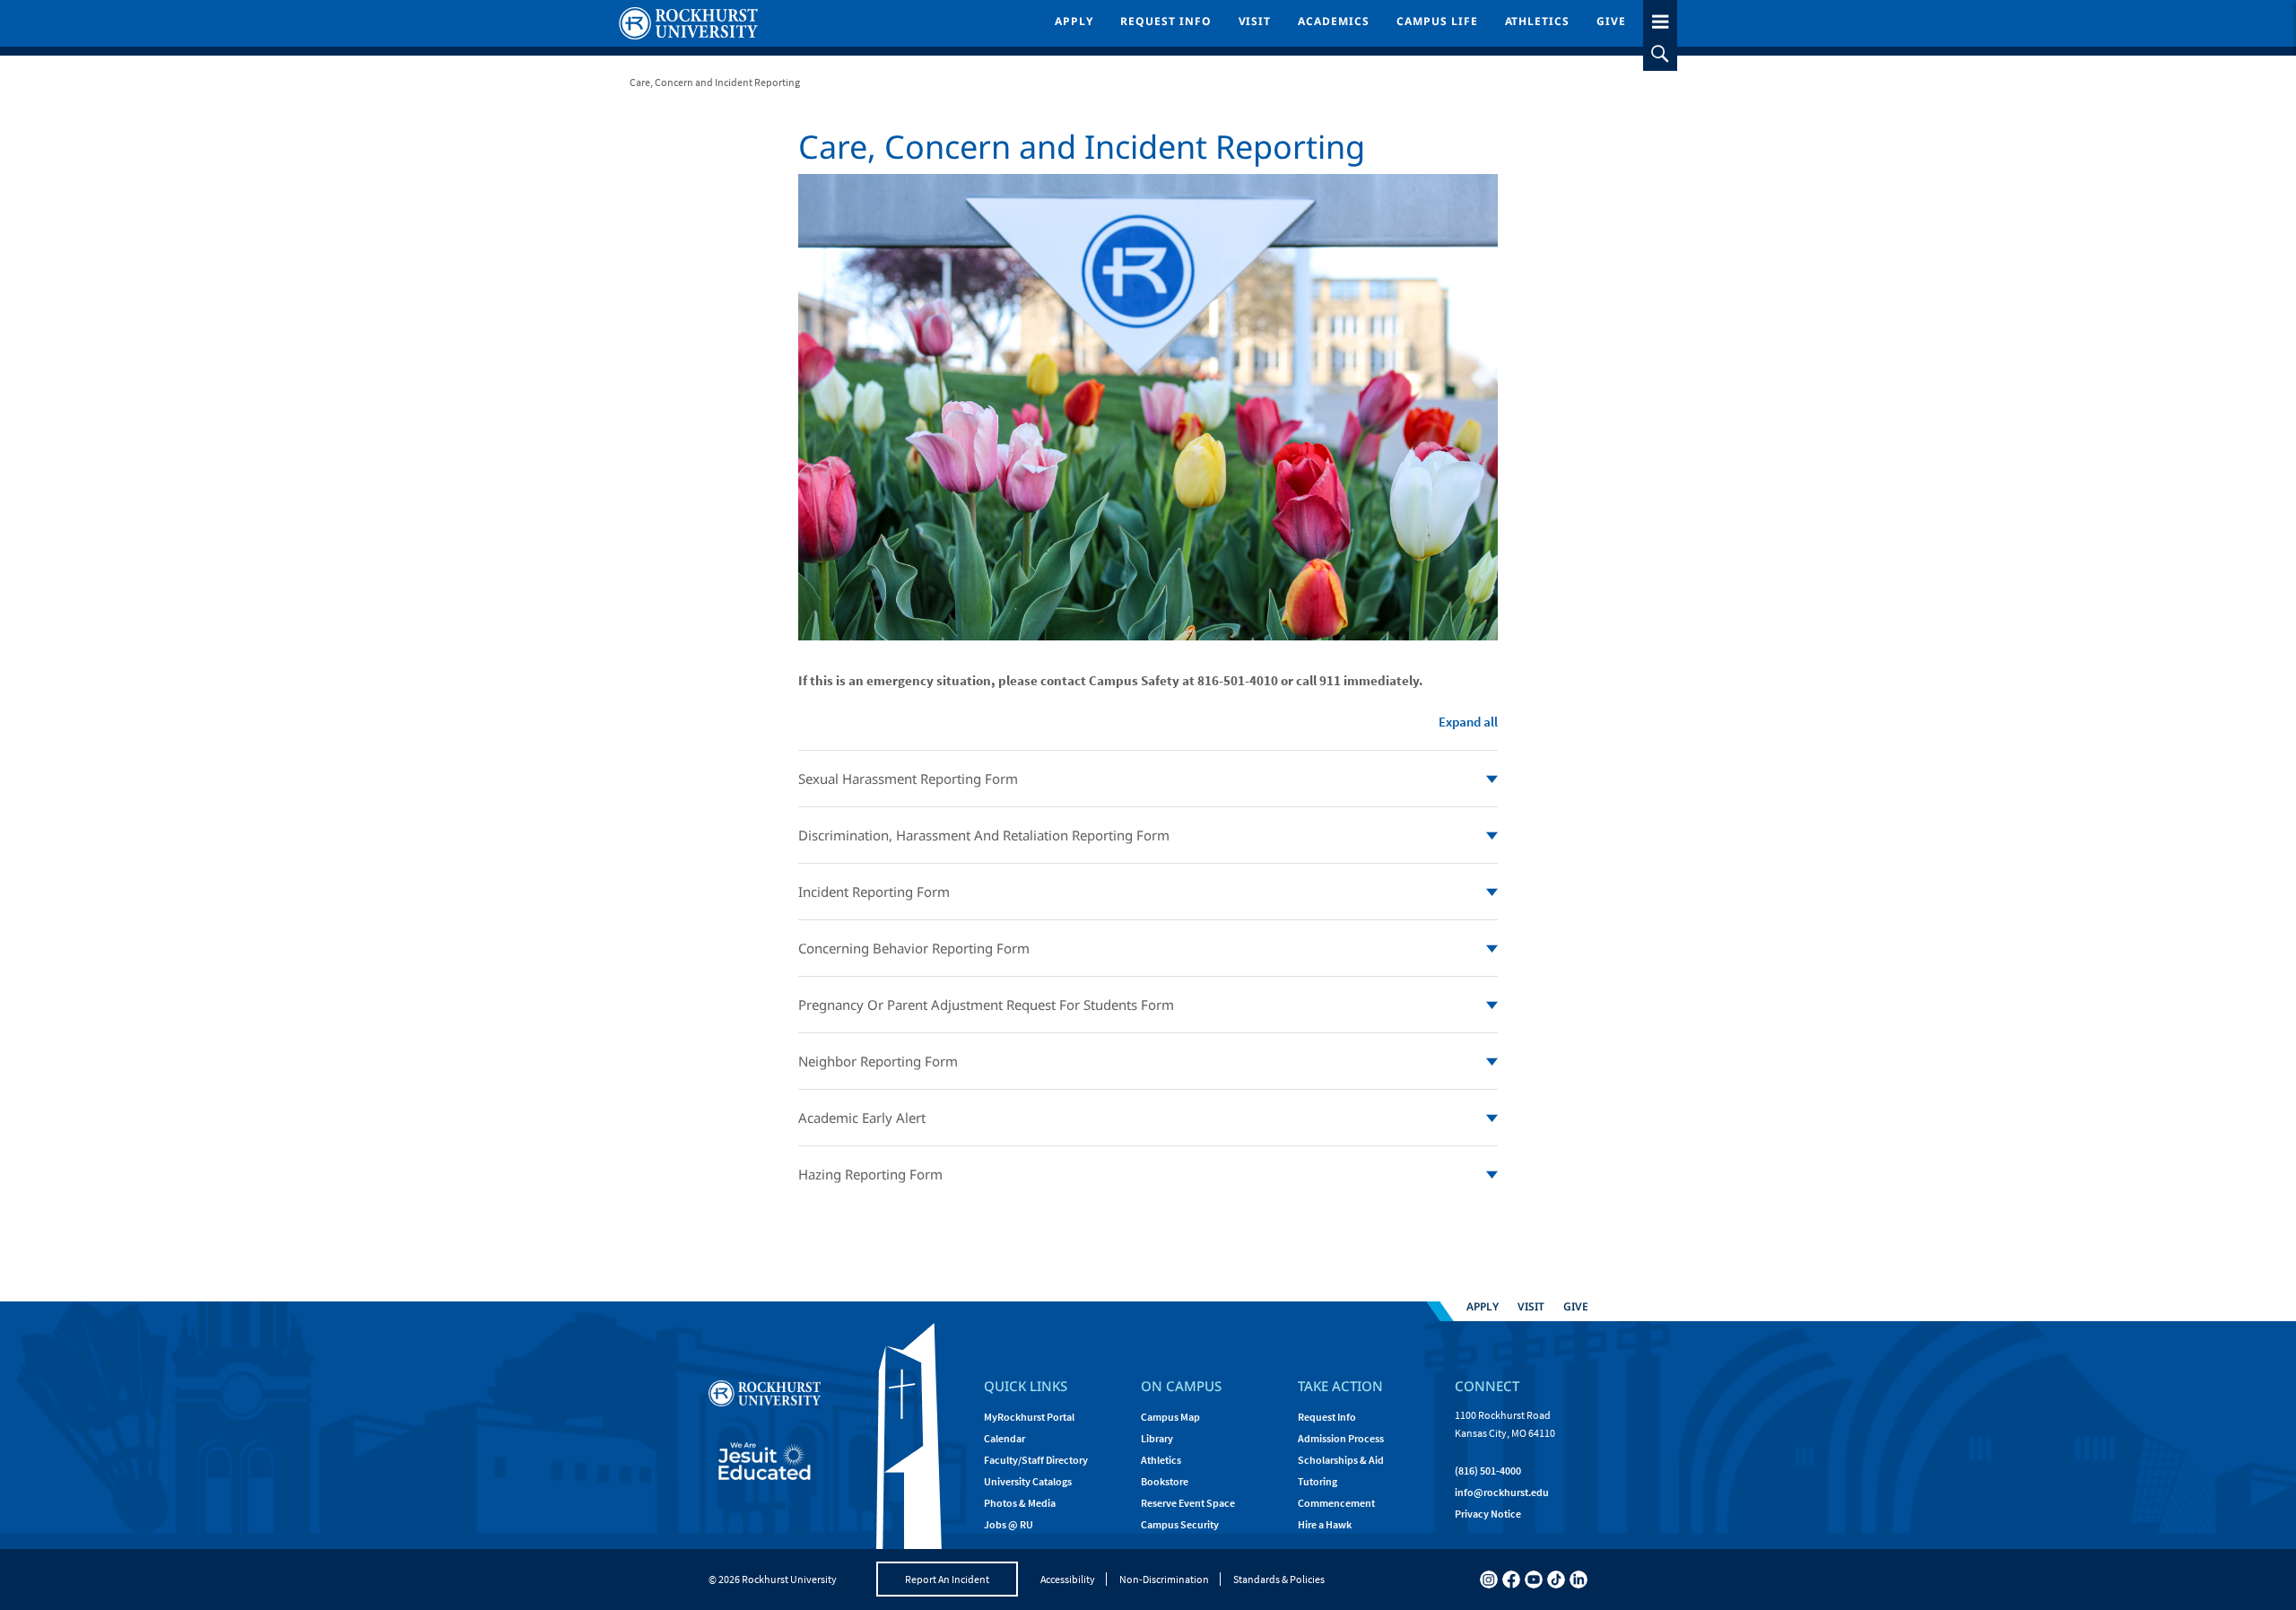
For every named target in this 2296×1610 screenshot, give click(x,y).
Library (1157, 1438)
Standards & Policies (1279, 1579)
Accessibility (1068, 1579)
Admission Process (1341, 1438)
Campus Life (1437, 21)
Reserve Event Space (1188, 1503)
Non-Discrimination (1164, 1579)
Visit (1255, 21)
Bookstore (1165, 1481)
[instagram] (1489, 1580)
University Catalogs (1028, 1481)
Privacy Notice (1488, 1514)
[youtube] (1534, 1580)
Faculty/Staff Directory (1036, 1460)
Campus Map (1170, 1417)
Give (1611, 21)
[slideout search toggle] (1660, 54)
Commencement (1336, 1503)
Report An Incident (947, 1579)
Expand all (1468, 722)
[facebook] (1511, 1580)
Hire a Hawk (1325, 1524)
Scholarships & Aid (1341, 1460)
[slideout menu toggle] (1660, 18)
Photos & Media (1020, 1503)
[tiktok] (1556, 1580)
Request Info (1166, 21)
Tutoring (1318, 1481)
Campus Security (1180, 1524)
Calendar (1004, 1438)
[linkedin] (1578, 1580)
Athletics (1538, 21)
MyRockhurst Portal (1029, 1417)
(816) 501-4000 (1488, 1471)
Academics (1334, 21)
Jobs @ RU (1009, 1524)
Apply (1074, 21)
